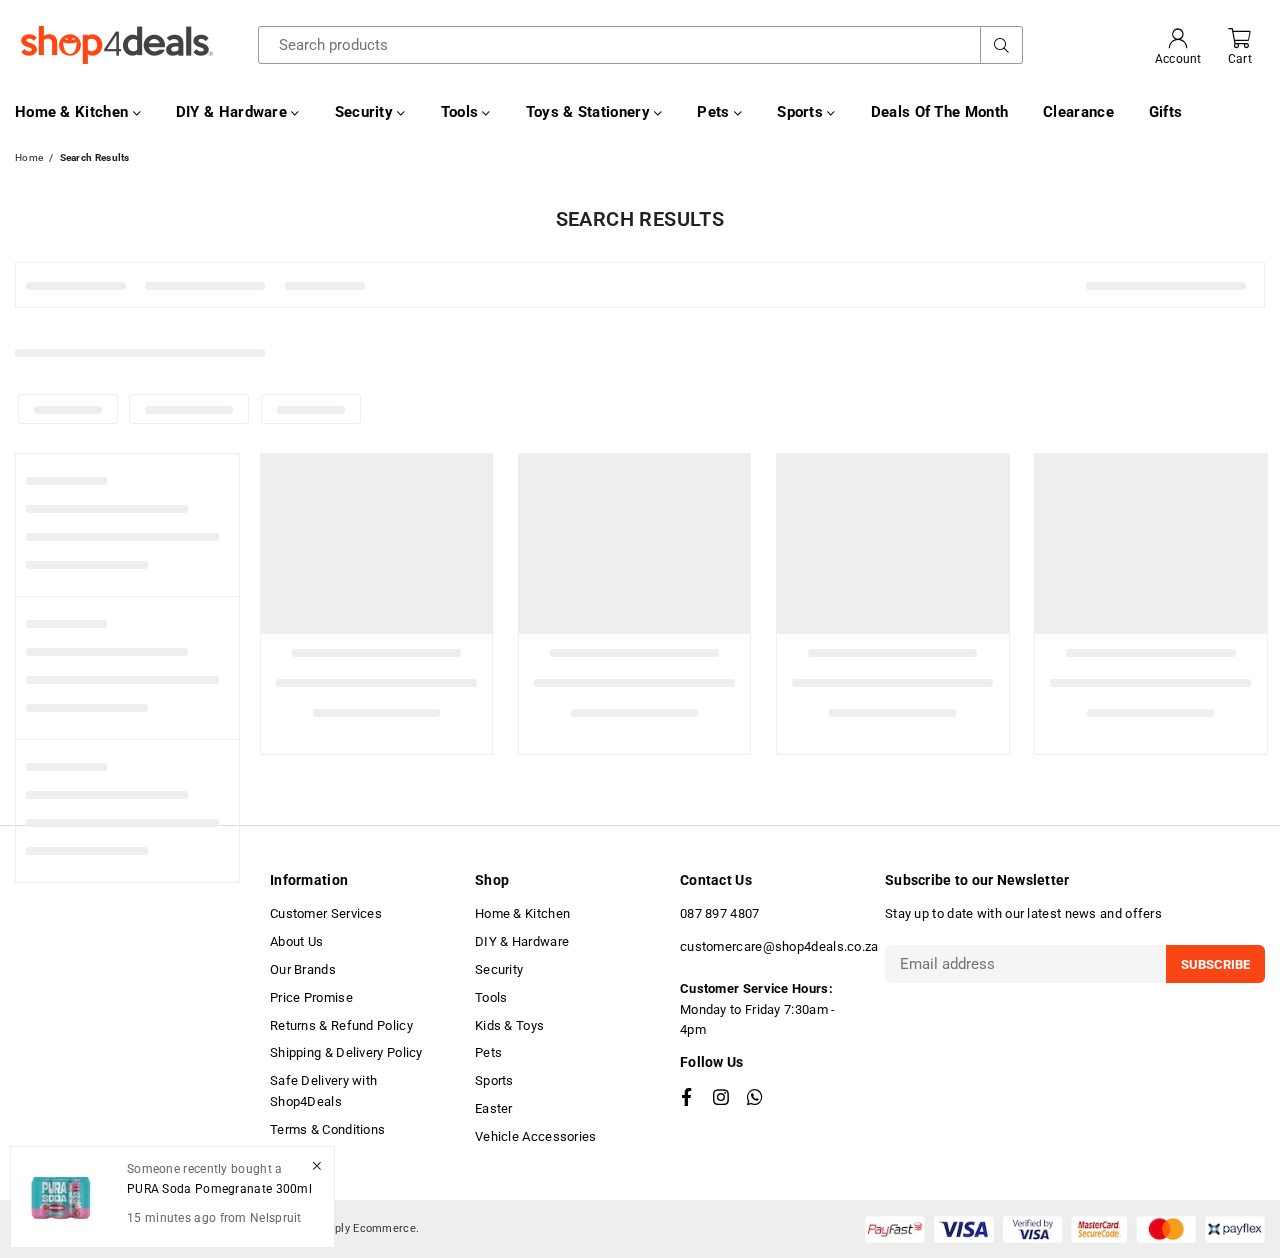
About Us (296, 941)
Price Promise (311, 997)
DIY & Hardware (234, 112)
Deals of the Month (939, 112)
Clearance (1078, 112)
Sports (802, 112)
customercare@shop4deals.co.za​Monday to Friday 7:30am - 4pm (779, 988)
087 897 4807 (720, 913)
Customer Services (326, 913)
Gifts (1166, 112)
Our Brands (303, 969)
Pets (715, 112)
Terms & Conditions (327, 1129)
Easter (494, 1108)
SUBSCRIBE (1215, 964)
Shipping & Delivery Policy (346, 1052)
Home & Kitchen (74, 112)
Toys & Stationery (590, 112)
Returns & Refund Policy (341, 1025)
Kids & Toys (509, 1025)
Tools (462, 112)
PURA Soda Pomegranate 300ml (219, 1188)
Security (366, 112)
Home (29, 157)
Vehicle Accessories (536, 1136)
